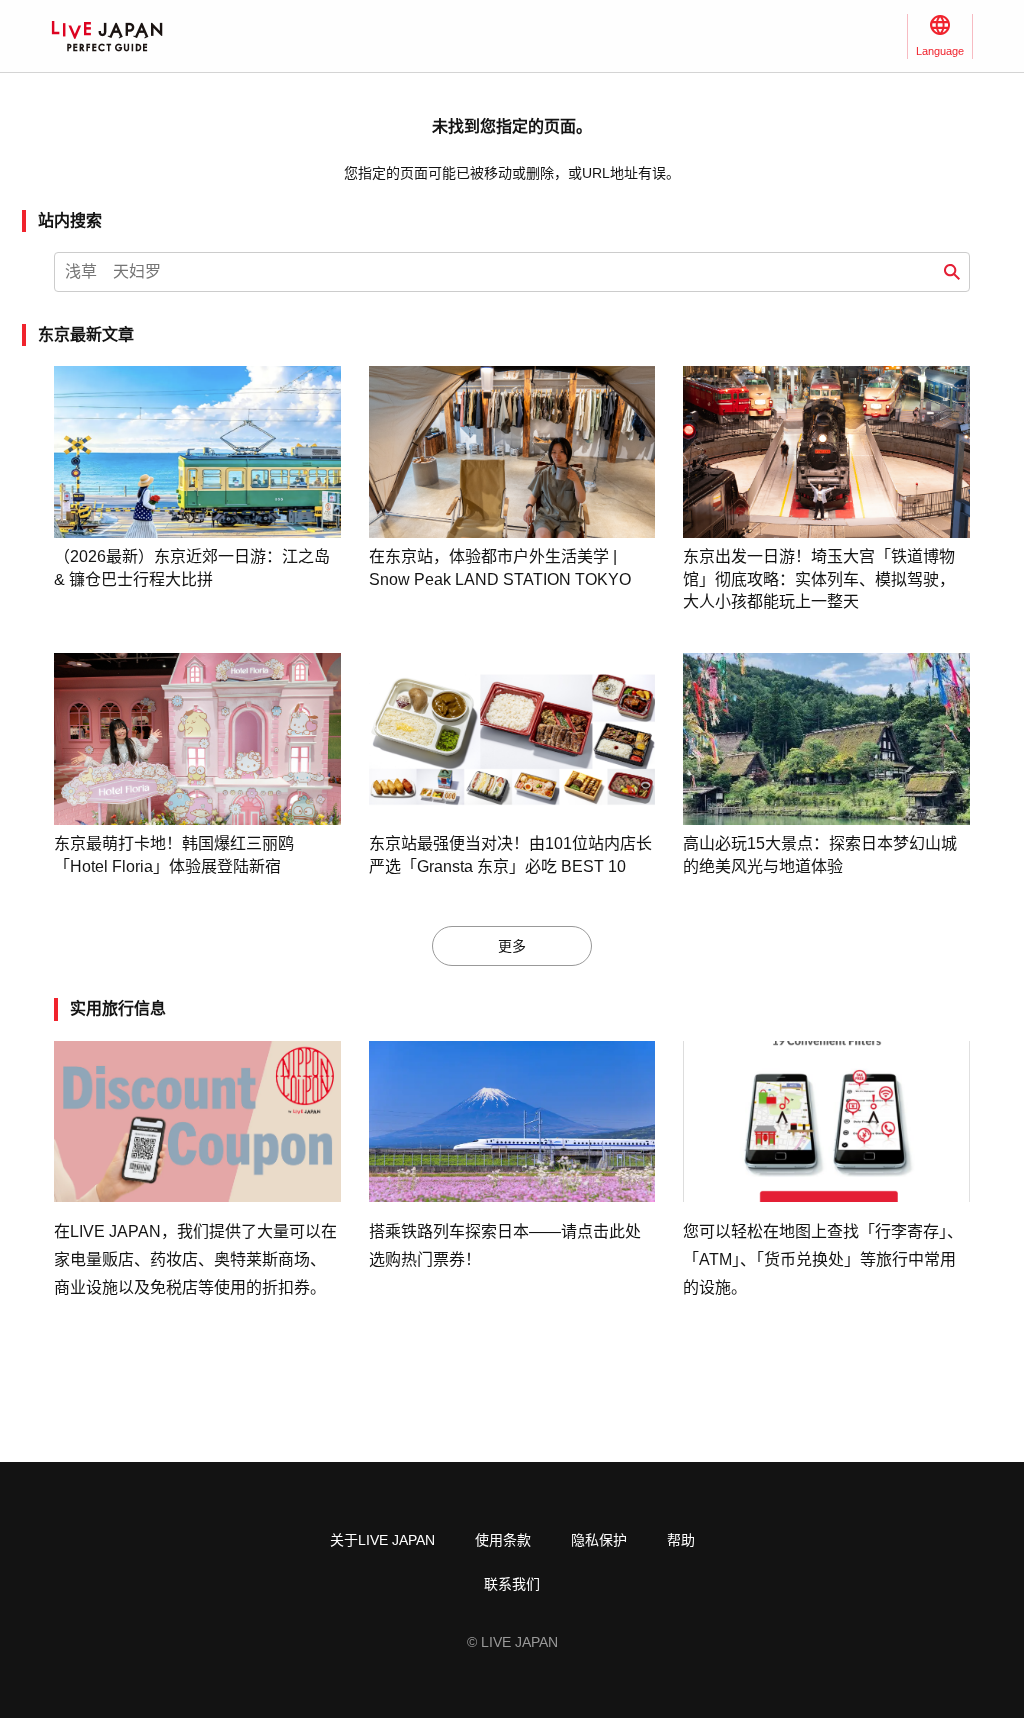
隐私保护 (599, 1540)
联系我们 (512, 1584)
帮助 (681, 1540)
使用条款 (503, 1540)
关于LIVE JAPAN (382, 1540)
